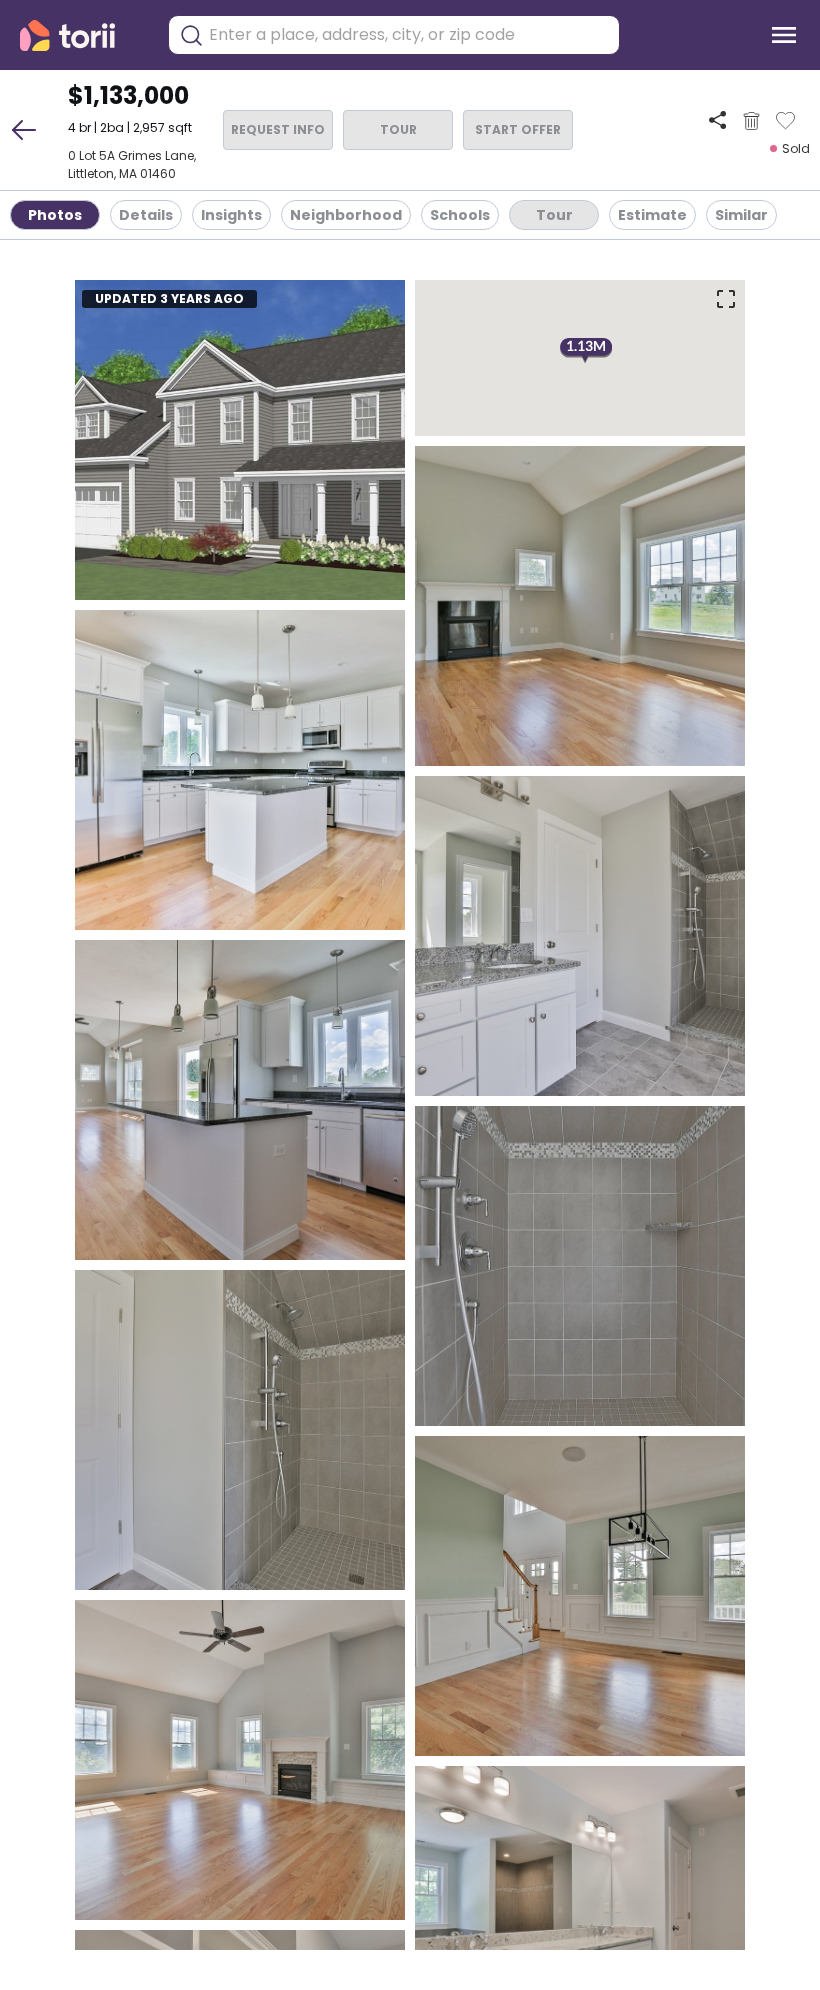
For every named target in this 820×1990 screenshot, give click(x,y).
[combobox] (409, 35)
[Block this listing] (751, 121)
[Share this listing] (717, 120)
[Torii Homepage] (81, 35)
